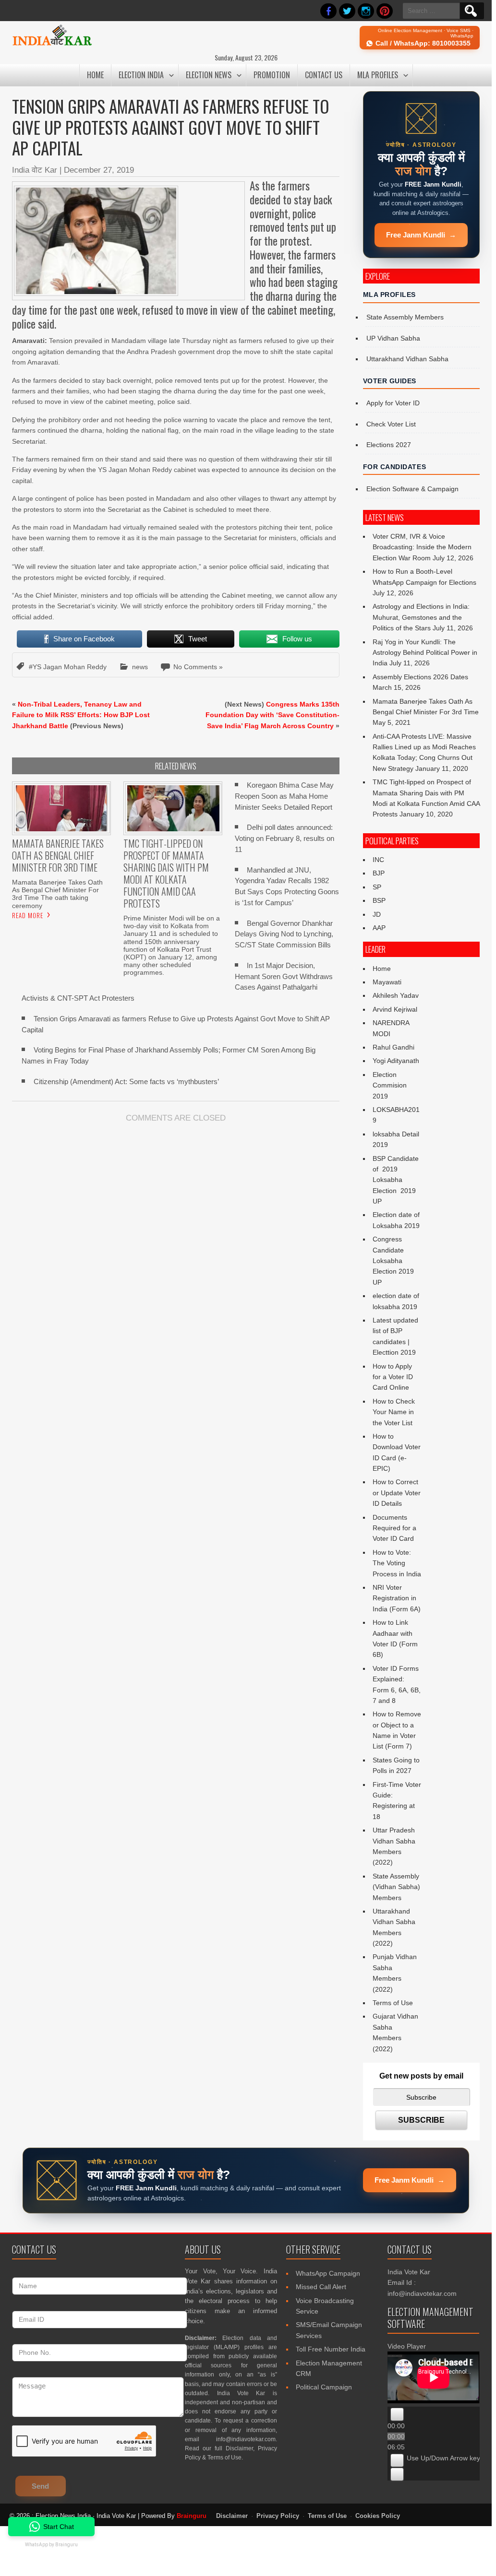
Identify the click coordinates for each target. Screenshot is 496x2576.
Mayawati (387, 982)
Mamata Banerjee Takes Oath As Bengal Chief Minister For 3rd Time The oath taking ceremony (57, 894)
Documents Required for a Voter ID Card (394, 1528)
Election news (209, 75)
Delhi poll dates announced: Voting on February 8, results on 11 (284, 838)
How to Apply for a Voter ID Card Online (393, 1377)
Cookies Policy (378, 2516)
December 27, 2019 (99, 170)
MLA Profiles (378, 75)
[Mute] (397, 2460)
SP (377, 887)
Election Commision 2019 (390, 1085)
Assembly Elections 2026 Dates (420, 677)
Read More (28, 915)
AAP (379, 928)
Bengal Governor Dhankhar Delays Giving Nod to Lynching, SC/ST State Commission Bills (284, 934)
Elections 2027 (389, 445)
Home (95, 75)
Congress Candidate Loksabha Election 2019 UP (393, 1261)
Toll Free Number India (331, 2349)
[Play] (397, 2414)
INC (378, 860)
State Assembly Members (405, 317)
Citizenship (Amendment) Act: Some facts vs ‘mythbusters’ (126, 1081)
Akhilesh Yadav (396, 995)
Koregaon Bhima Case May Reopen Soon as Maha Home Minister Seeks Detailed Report (284, 796)
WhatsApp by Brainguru (51, 2545)
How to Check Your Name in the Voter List (394, 1412)
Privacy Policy (278, 2516)
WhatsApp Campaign (328, 2273)
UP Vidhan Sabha (393, 338)
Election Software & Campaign (412, 489)
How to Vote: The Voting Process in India (397, 1563)
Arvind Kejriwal (395, 1009)
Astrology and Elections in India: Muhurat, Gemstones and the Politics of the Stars (421, 617)
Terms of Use (393, 2003)
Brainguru (192, 2516)
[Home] (52, 44)
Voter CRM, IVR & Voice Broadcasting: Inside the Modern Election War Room (422, 547)
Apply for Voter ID (393, 403)
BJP (379, 873)
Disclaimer (239, 2448)
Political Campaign (324, 2387)
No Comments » (198, 667)
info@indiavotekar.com (246, 2439)
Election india (141, 75)
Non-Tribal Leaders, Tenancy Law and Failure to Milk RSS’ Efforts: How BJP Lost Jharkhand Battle (81, 715)
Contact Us (324, 75)
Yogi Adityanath (396, 1061)
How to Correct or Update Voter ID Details (397, 1493)
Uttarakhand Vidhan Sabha (407, 359)
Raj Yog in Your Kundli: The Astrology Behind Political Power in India (425, 653)
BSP (379, 900)
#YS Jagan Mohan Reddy (68, 667)
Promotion (272, 75)
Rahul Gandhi (393, 1047)
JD (377, 914)
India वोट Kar (35, 170)
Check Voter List (391, 424)
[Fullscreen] (397, 2474)
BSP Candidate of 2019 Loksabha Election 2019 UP (397, 1180)
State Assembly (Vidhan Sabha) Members (396, 1887)
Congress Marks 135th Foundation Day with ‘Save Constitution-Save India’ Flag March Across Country (272, 715)
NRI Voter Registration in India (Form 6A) (397, 1598)
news (140, 667)
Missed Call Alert (321, 2287)
